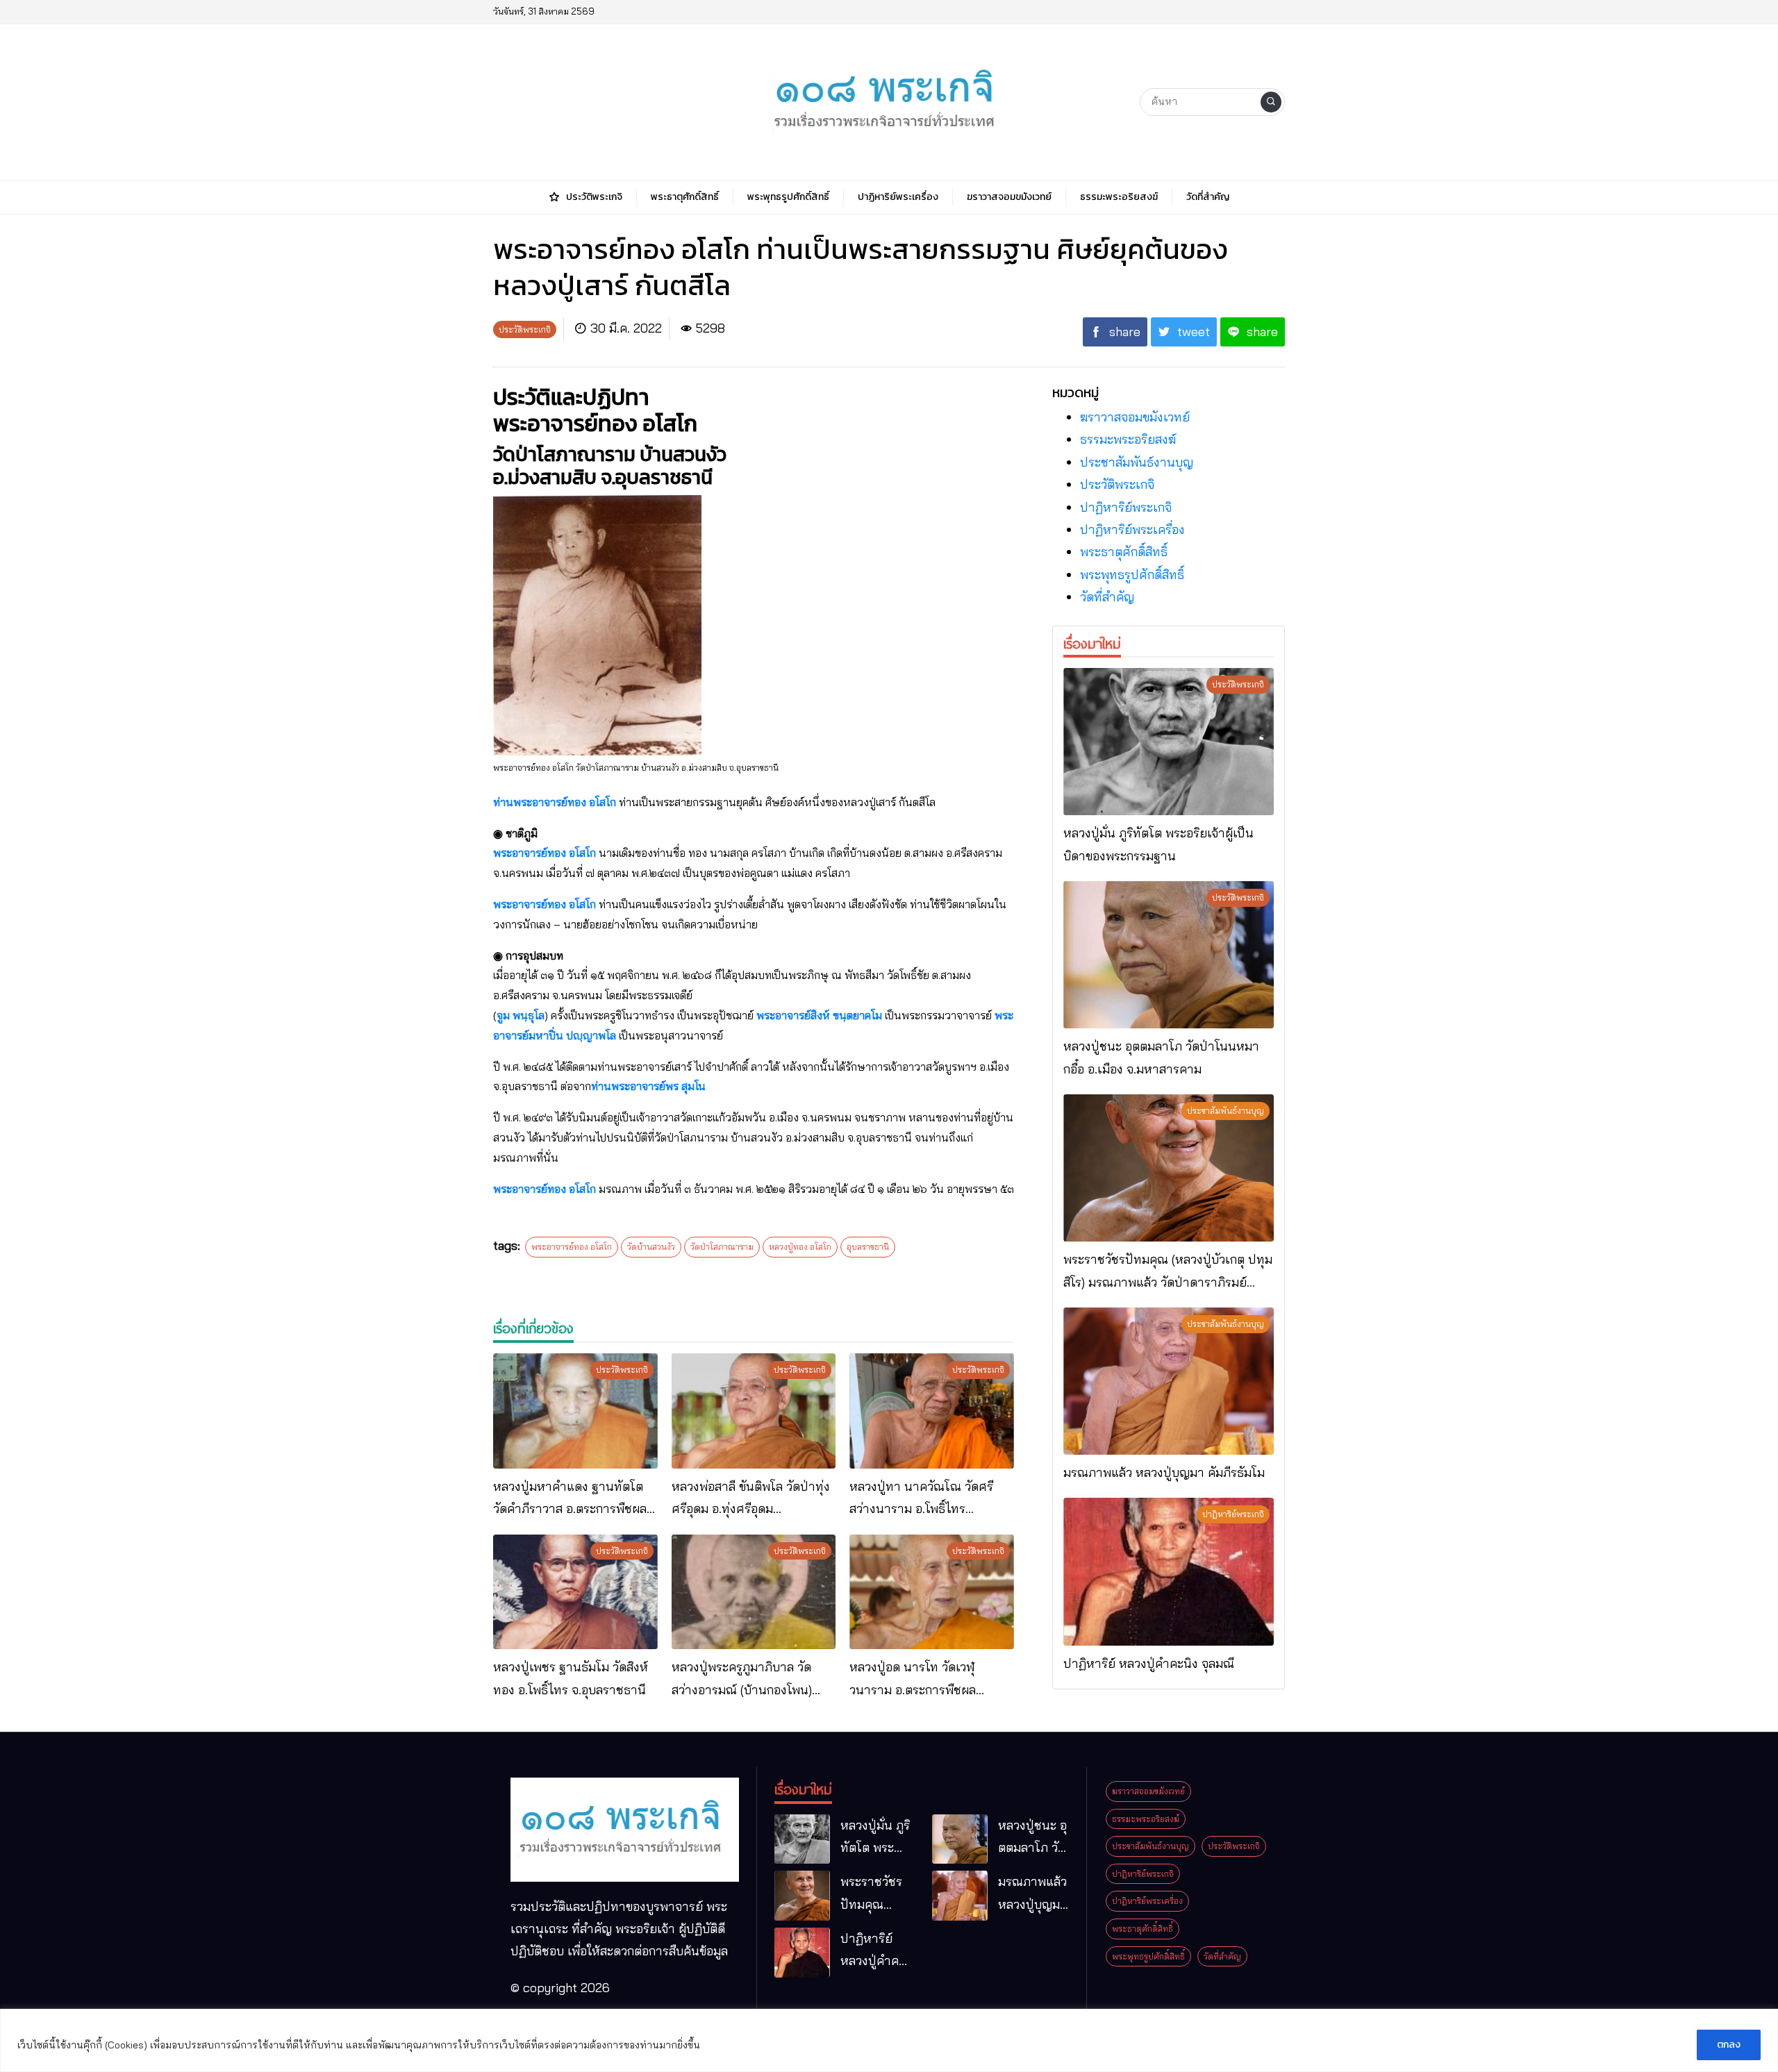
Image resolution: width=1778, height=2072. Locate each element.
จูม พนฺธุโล (521, 1015)
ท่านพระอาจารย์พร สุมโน (648, 1086)
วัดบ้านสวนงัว (651, 1247)
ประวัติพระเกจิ (1117, 484)
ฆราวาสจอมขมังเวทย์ (1135, 417)
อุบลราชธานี (868, 1247)
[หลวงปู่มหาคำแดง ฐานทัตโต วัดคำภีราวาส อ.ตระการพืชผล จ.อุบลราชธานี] (575, 1411)
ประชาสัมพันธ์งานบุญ (1137, 462)
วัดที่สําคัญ (1107, 597)
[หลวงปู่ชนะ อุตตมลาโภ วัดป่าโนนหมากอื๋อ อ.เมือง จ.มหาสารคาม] (1169, 955)
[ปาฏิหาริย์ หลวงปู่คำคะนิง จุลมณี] (1169, 1571)
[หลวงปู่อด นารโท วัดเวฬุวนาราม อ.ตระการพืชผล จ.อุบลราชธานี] (932, 1592)
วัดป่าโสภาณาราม (722, 1247)
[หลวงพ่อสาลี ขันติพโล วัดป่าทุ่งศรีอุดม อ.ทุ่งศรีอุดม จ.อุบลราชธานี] (754, 1411)
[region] (889, 2040)
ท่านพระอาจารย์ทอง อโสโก (555, 802)
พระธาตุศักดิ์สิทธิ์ (1124, 552)
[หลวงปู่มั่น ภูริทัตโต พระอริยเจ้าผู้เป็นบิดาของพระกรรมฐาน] (1169, 742)
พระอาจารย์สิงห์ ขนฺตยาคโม (819, 1015)
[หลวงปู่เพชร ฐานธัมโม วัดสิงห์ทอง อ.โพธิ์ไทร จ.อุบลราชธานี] (575, 1592)
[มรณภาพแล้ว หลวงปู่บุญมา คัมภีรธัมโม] (1169, 1381)
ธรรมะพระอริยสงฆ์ (1128, 439)
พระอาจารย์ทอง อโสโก (545, 853)
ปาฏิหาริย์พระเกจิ (1126, 507)
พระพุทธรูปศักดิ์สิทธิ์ (1132, 575)
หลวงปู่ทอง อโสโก (800, 1247)
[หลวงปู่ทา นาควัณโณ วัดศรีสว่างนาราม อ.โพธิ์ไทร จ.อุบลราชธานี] (932, 1411)
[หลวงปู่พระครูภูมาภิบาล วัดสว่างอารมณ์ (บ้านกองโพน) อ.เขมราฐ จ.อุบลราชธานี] (754, 1592)
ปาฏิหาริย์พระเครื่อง (1132, 529)
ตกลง (1729, 2045)
